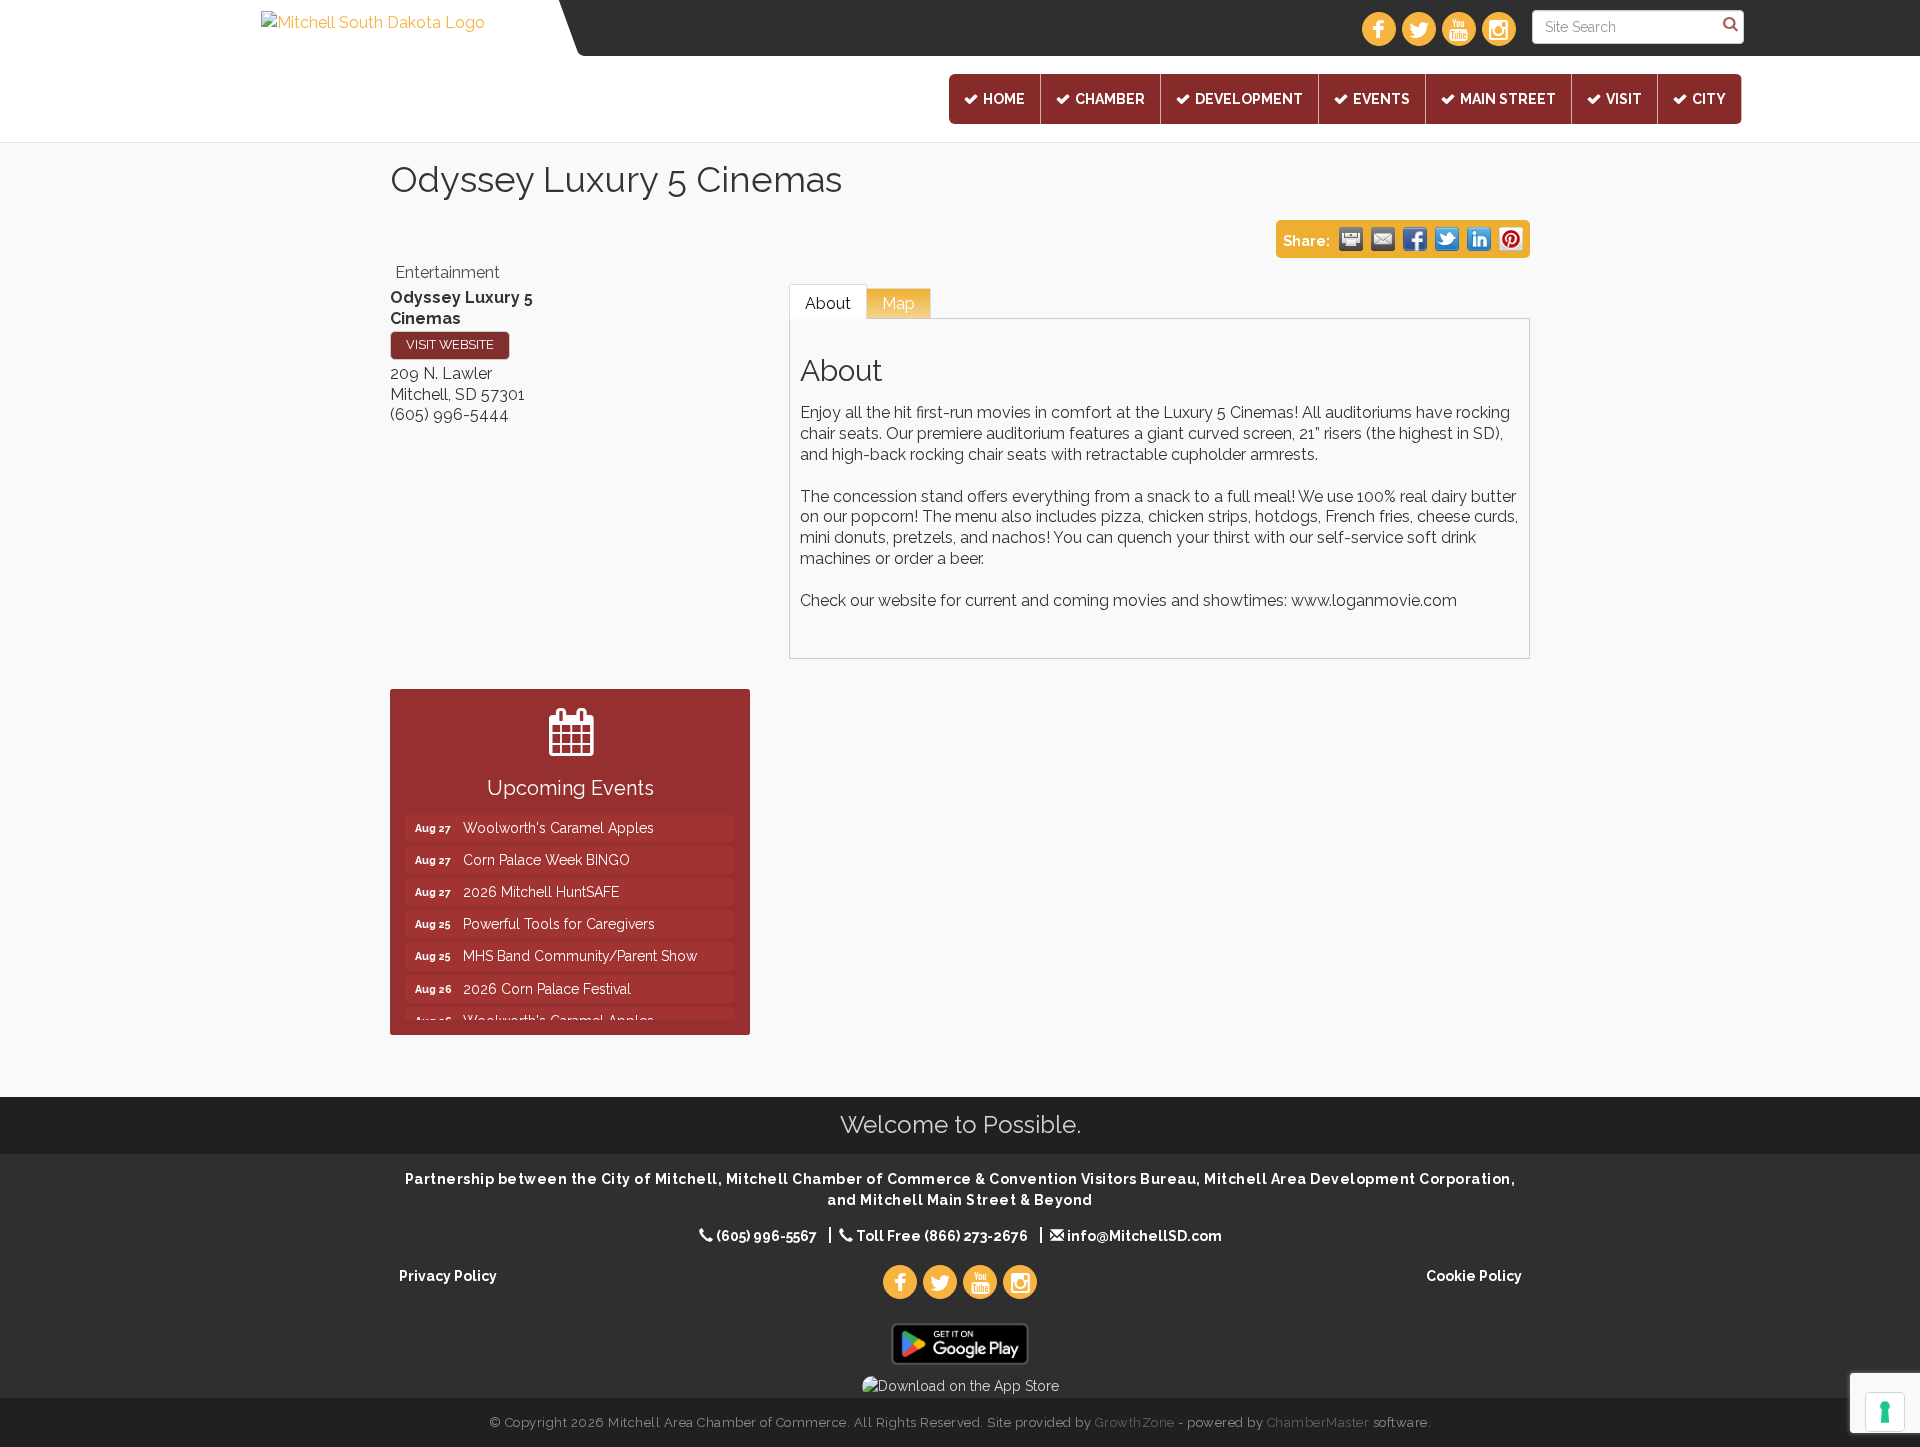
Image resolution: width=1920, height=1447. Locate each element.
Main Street (1508, 99)
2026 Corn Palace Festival (547, 976)
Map (898, 303)
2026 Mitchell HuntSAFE (541, 879)
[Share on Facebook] (1415, 239)
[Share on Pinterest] (1511, 239)
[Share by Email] (1383, 239)
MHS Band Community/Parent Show (580, 943)
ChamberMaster (1318, 1422)
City (1709, 99)
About (828, 303)
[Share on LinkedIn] (1479, 239)
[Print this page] (1351, 239)
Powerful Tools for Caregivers (559, 911)
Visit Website (450, 344)
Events (1381, 99)
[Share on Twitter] (1447, 239)
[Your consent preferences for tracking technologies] (1885, 1412)
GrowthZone (1135, 1422)
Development (1249, 99)
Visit (1624, 99)
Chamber (1110, 99)
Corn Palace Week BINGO (546, 847)
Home (1004, 99)
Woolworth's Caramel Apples (558, 815)
